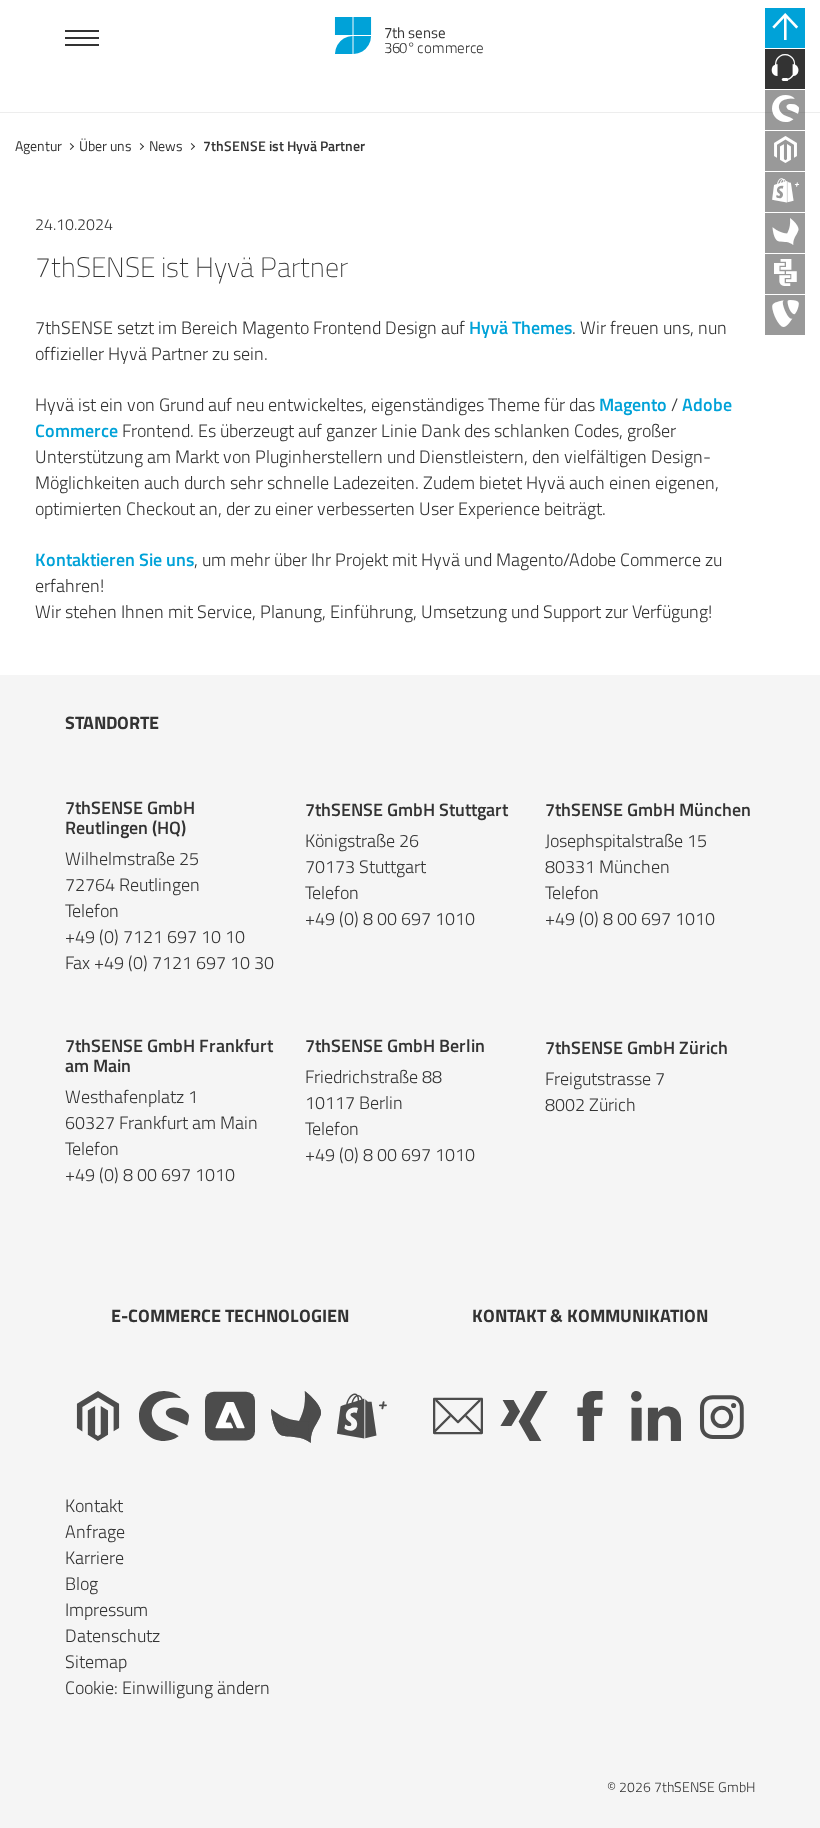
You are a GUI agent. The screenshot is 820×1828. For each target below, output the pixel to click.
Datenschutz (112, 1635)
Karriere (94, 1557)
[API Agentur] (785, 274)
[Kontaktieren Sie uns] (785, 69)
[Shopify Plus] (362, 1417)
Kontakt (94, 1505)
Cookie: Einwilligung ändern (167, 1687)
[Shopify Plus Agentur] (785, 192)
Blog (81, 1583)
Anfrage (95, 1531)
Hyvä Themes (520, 327)
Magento (633, 404)
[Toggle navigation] (82, 40)
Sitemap (96, 1661)
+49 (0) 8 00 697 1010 (390, 919)
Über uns (105, 145)
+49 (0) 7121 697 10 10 (155, 937)
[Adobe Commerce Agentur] (230, 1417)
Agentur (38, 145)
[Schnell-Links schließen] (785, 28)
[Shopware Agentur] (785, 110)
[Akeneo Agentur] (785, 233)
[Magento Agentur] (785, 151)
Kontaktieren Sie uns (114, 559)
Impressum (106, 1609)
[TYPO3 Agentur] (785, 315)
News (166, 145)
